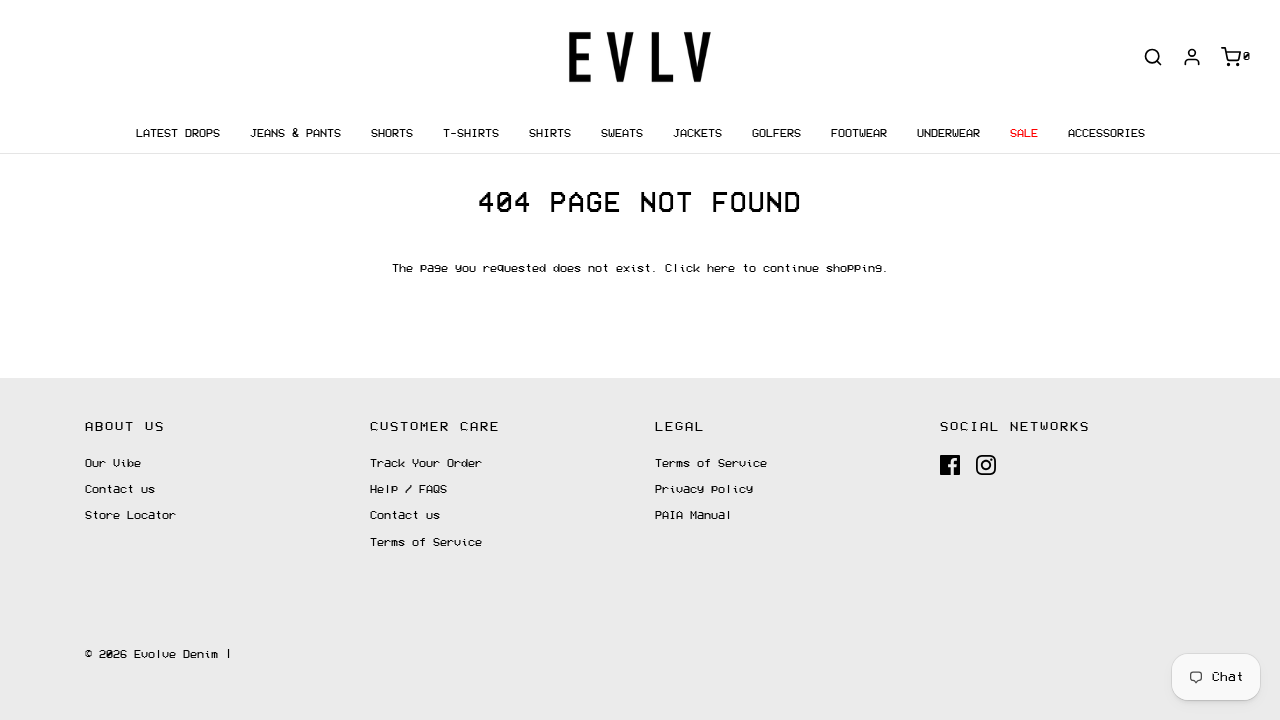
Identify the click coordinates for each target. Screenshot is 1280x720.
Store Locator (130, 515)
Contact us (120, 489)
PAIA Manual (693, 515)
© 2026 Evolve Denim (151, 654)
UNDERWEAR (948, 133)
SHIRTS (550, 133)
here (721, 268)
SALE (1024, 133)
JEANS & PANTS (295, 133)
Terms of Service (426, 542)
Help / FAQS (408, 489)
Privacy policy (704, 489)
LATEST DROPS (178, 133)
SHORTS (392, 133)
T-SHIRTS (471, 133)
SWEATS (622, 133)
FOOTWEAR (859, 133)
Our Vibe (113, 463)
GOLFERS (776, 133)
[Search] (1153, 57)
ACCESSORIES (1106, 133)
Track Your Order (426, 463)
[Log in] (1192, 57)
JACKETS (697, 133)
